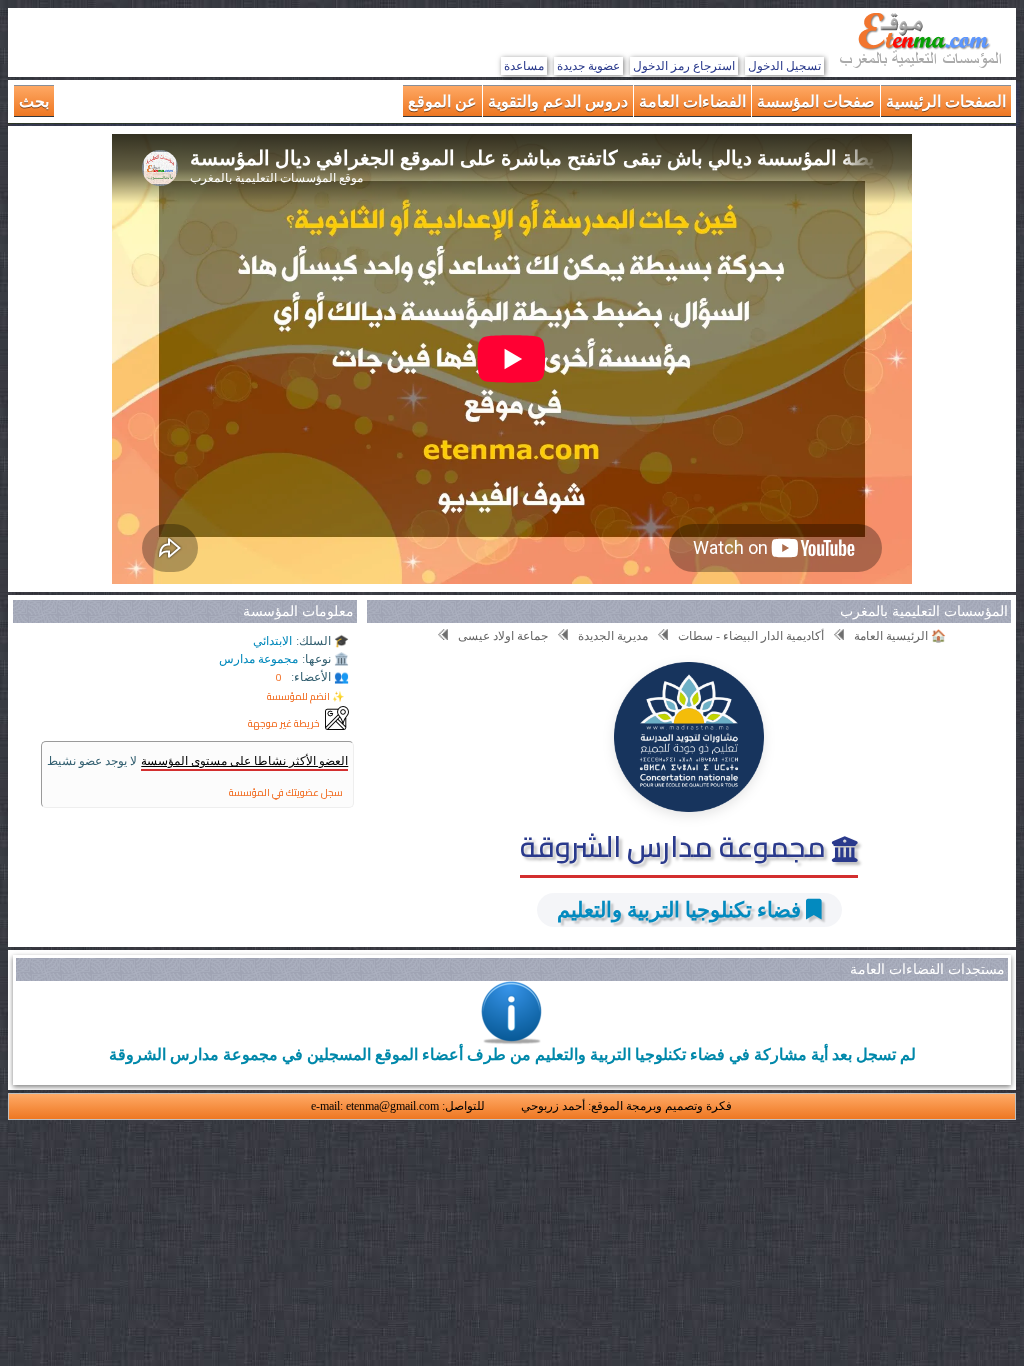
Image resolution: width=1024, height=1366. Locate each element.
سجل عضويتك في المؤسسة (286, 792)
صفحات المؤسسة (816, 100)
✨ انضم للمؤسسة (305, 696)
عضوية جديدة (588, 66)
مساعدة (524, 66)
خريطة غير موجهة (284, 723)
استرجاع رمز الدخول (684, 66)
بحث (34, 100)
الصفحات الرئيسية (946, 100)
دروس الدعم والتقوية (558, 100)
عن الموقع (442, 100)
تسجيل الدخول (784, 66)
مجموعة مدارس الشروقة (676, 846)
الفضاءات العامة (692, 100)
